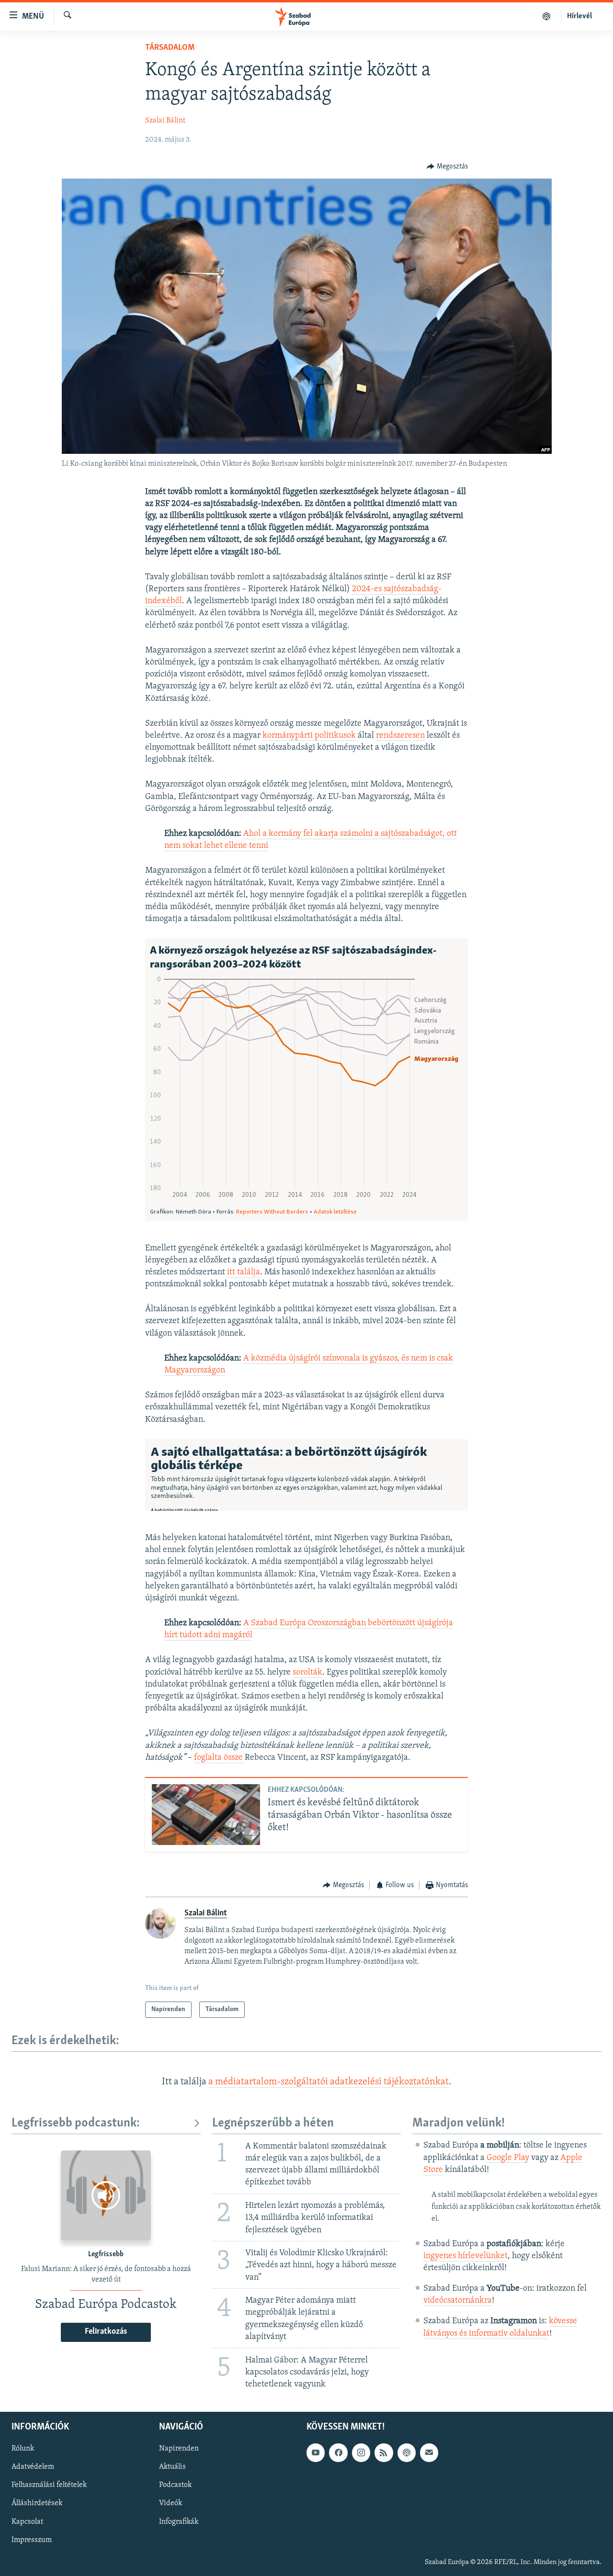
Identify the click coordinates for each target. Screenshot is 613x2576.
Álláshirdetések (37, 2504)
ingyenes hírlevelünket (465, 2256)
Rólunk (23, 2449)
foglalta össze (218, 1758)
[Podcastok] (547, 16)
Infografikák (179, 2522)
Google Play (508, 2158)
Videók (170, 2504)
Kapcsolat (27, 2522)
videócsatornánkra (458, 2301)
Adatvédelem (33, 2467)
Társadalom (170, 48)
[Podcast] (407, 2452)
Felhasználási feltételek (49, 2486)
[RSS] (384, 2452)
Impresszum (32, 2540)
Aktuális (172, 2467)
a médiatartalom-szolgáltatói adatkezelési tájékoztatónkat (329, 2082)
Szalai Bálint (165, 121)
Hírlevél (579, 16)
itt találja (244, 1272)
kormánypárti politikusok (309, 736)
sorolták (307, 1673)
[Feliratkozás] (429, 2452)
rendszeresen (400, 736)
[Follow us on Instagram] (361, 2452)
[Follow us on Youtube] (316, 2452)
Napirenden (179, 2449)
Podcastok (175, 2486)
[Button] (447, 167)
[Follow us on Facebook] (338, 2452)
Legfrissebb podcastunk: (76, 2123)
